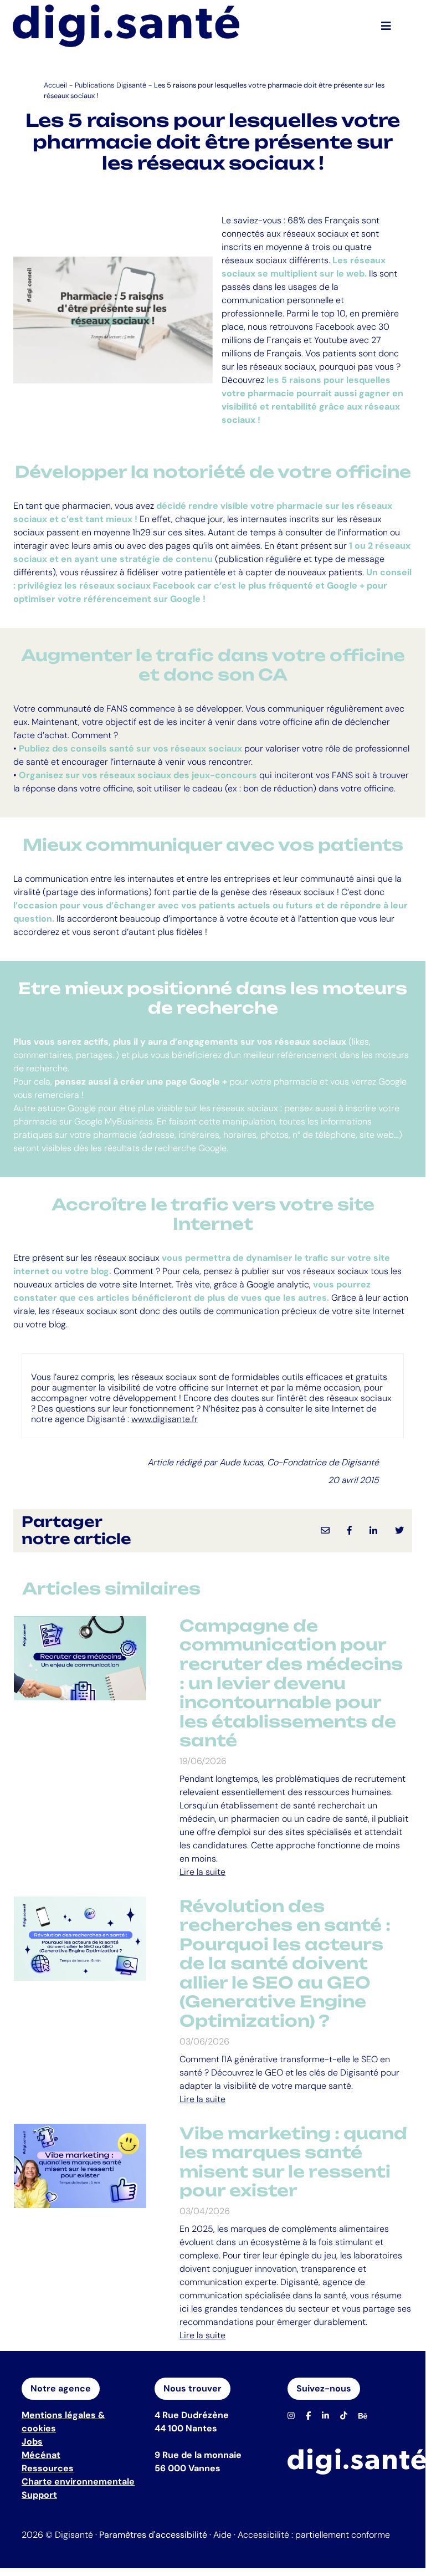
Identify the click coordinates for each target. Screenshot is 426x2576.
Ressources (48, 2468)
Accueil (55, 85)
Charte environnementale (78, 2482)
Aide (222, 2535)
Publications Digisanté (111, 85)
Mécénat (41, 2455)
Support (39, 2495)
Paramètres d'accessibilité (153, 2535)
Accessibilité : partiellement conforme (314, 2535)
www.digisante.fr (165, 1419)
